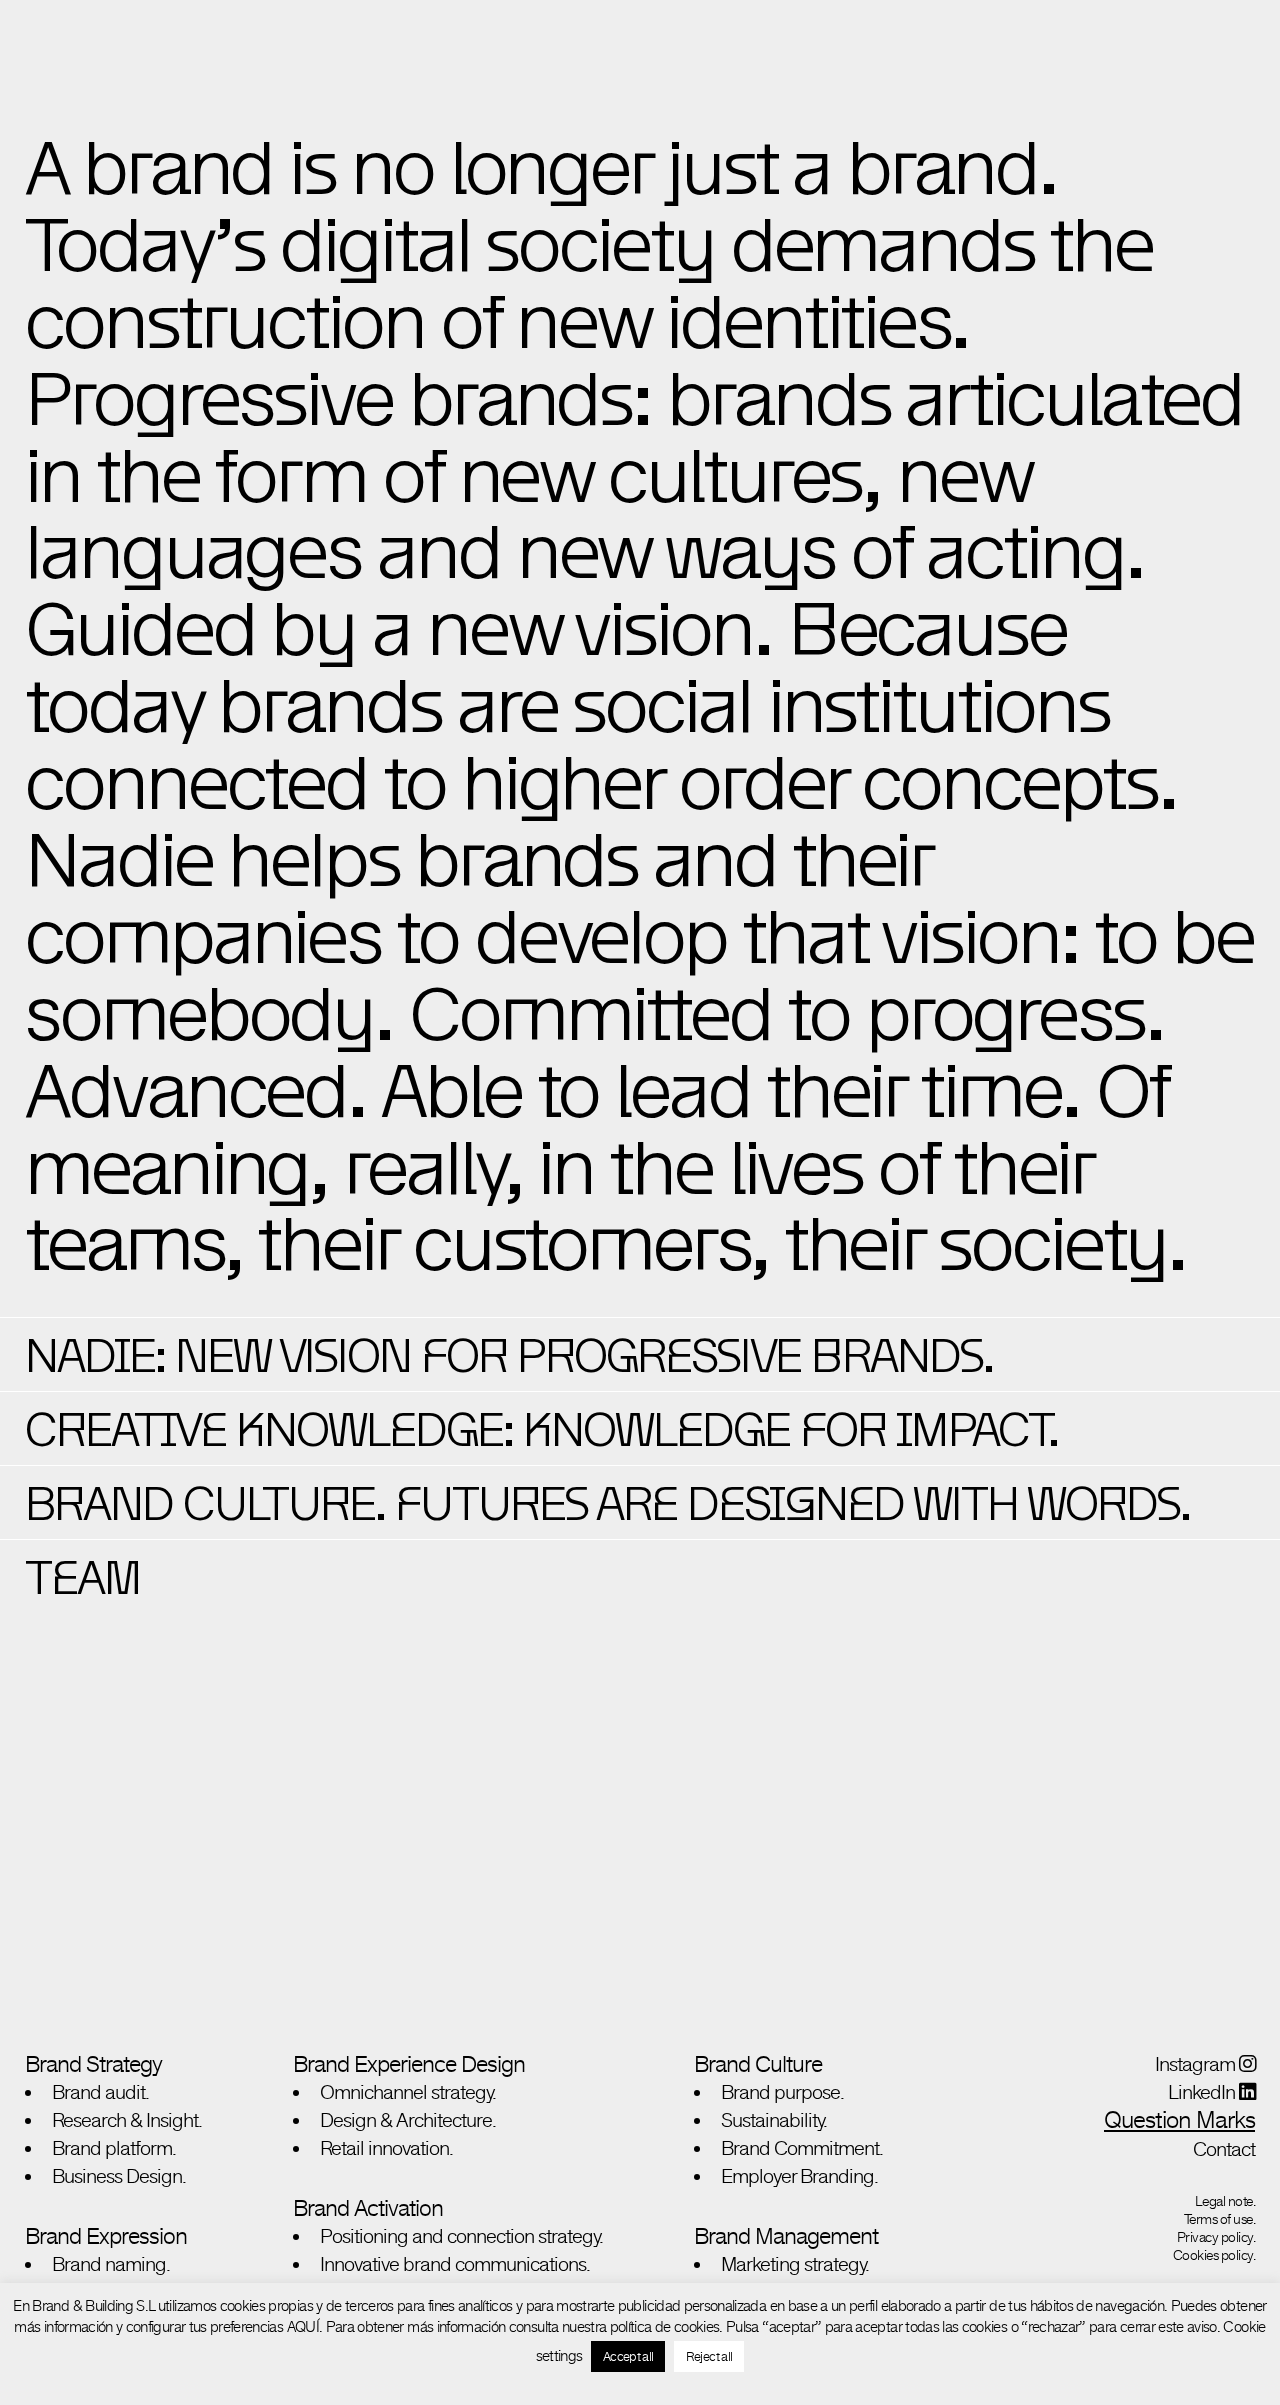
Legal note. (1225, 2201)
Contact (1224, 2149)
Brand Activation (368, 2207)
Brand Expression (106, 2235)
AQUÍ (303, 2326)
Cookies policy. (1214, 2255)
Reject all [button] (709, 2356)
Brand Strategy (93, 2063)
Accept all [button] (628, 2356)
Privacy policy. (1216, 2237)
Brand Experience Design (409, 2063)
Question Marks (1179, 2119)
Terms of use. (1220, 2219)
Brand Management (786, 2235)
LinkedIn (1203, 2092)
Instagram (1197, 2064)
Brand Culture (758, 2063)
